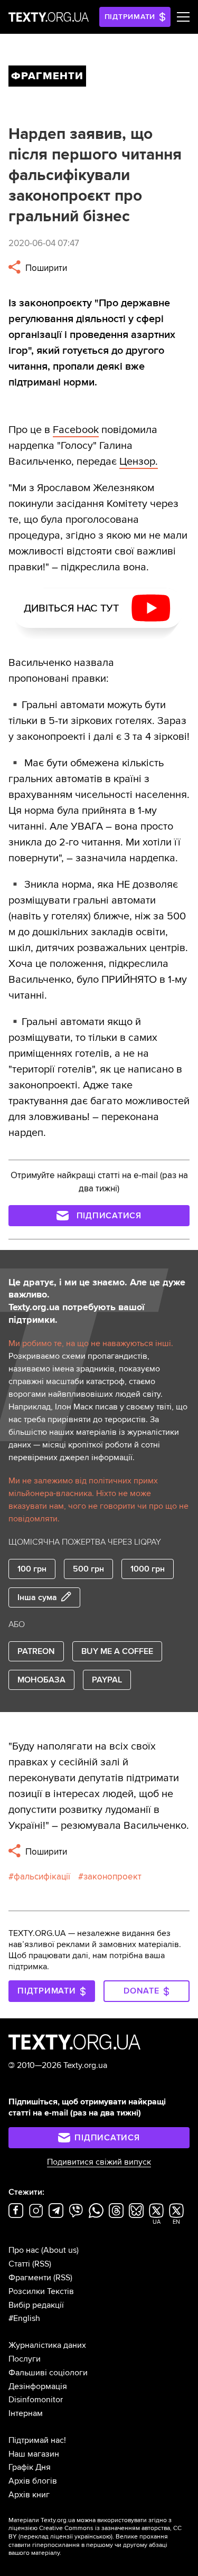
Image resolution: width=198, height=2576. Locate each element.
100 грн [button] (32, 1569)
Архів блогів (33, 2481)
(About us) (60, 2250)
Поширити (45, 268)
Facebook (76, 430)
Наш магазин (34, 2454)
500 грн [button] (88, 1569)
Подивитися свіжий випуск (99, 2162)
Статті (19, 2264)
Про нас (24, 2250)
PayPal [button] (107, 1680)
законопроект (112, 1877)
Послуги (25, 2359)
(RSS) (42, 2264)
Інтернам (26, 2413)
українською (93, 2537)
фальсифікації (42, 1877)
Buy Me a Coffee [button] (117, 1651)
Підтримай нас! (37, 2440)
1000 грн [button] (148, 1569)
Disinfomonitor (36, 2400)
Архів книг (29, 2495)
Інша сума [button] (37, 1597)
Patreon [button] (36, 1651)
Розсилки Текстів (41, 2291)
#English (24, 2318)
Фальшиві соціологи (48, 2373)
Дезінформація (38, 2386)
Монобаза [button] (41, 1680)
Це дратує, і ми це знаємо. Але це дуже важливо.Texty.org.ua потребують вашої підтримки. (97, 1301)
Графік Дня (30, 2467)
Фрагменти (30, 2278)
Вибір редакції (36, 2305)
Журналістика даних (47, 2345)
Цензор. (139, 462)
